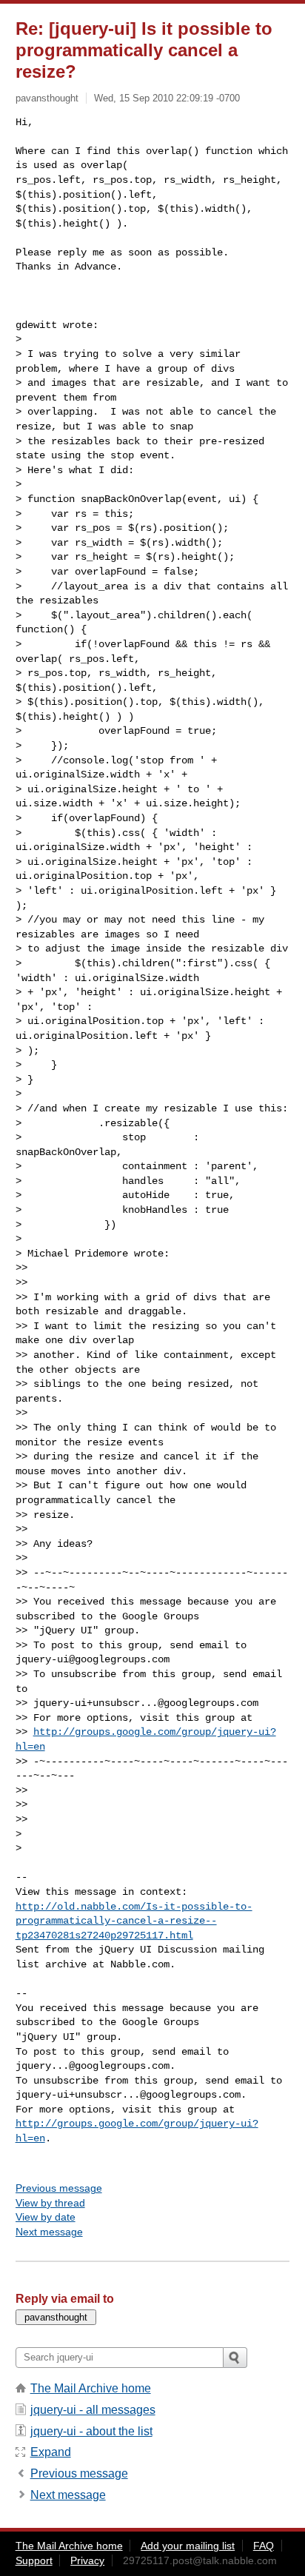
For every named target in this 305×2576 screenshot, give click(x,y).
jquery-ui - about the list (91, 2431)
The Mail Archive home (91, 2388)
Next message (49, 2232)
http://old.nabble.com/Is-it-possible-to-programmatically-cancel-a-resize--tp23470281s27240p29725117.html (134, 1921)
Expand (51, 2452)
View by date (46, 2217)
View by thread (50, 2203)
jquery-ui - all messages (93, 2410)
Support (34, 2560)
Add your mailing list (188, 2546)
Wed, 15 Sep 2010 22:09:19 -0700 (167, 98)
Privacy (87, 2560)
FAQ (264, 2546)
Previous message (59, 2188)
